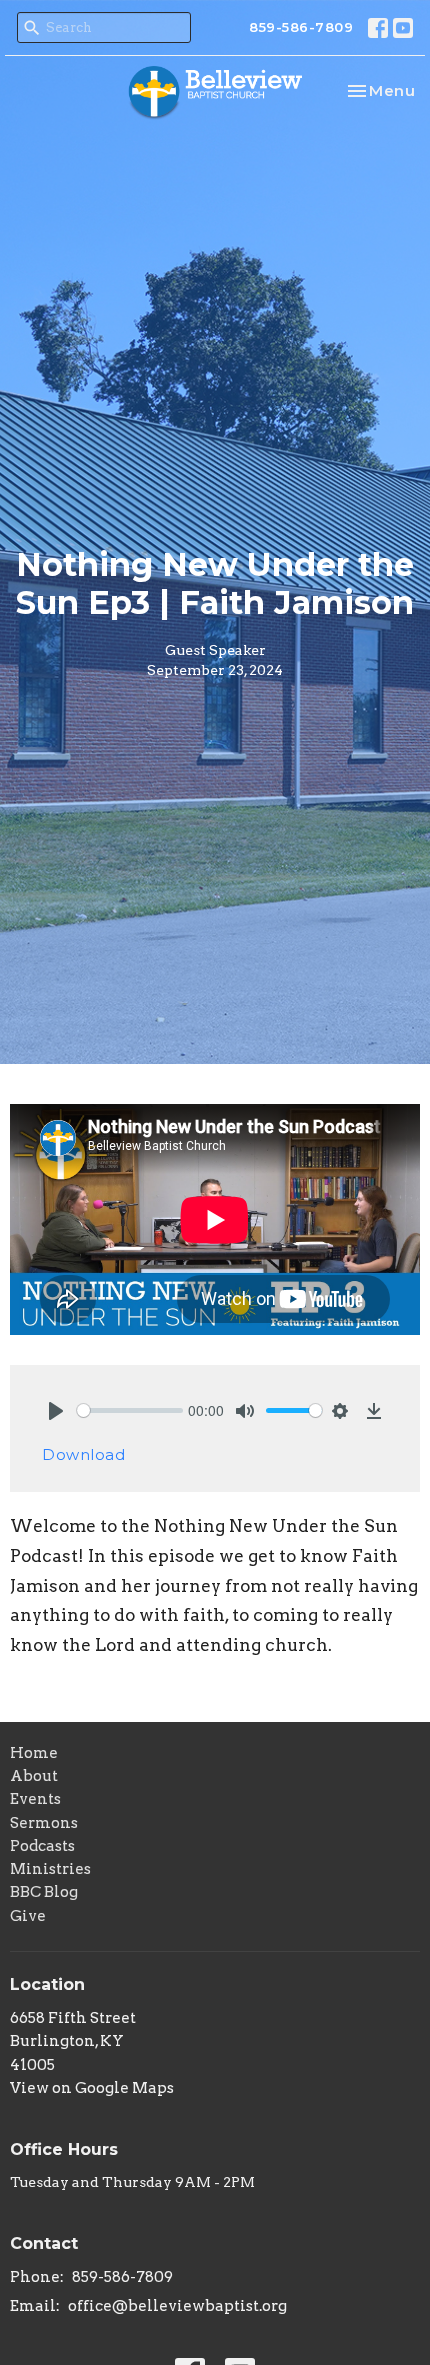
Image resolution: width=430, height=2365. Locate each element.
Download (83, 1454)
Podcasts (42, 1846)
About (34, 1776)
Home (34, 1753)
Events (35, 1799)
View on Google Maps (92, 2088)
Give (28, 1916)
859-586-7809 (301, 27)
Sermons (44, 1823)
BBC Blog (44, 1892)
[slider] (130, 1410)
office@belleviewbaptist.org (177, 2306)
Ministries (50, 1869)
